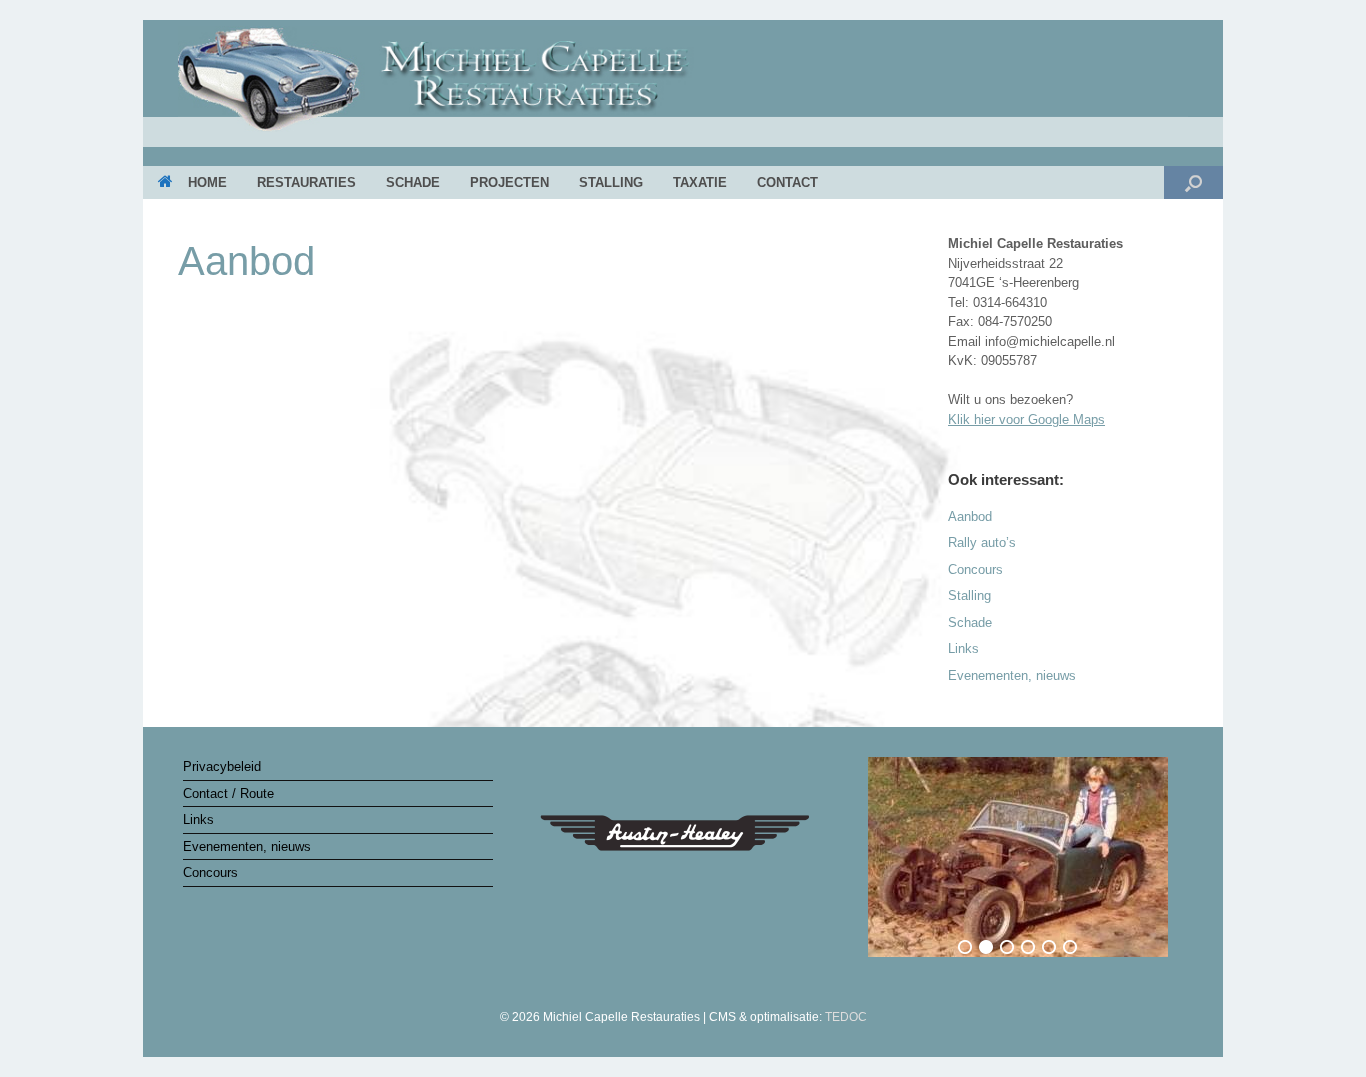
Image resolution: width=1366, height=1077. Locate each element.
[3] (1007, 947)
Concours (975, 569)
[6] (1070, 947)
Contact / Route (228, 793)
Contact (787, 182)
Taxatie (700, 182)
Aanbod (970, 516)
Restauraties (306, 182)
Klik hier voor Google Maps (1026, 419)
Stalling (611, 182)
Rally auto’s (982, 542)
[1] (965, 947)
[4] (1028, 947)
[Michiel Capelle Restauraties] (683, 85)
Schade (413, 182)
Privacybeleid (222, 766)
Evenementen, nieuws (1012, 675)
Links (963, 648)
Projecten (509, 182)
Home (207, 182)
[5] (1049, 947)
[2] (986, 947)
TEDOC (846, 1017)
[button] (1193, 182)
